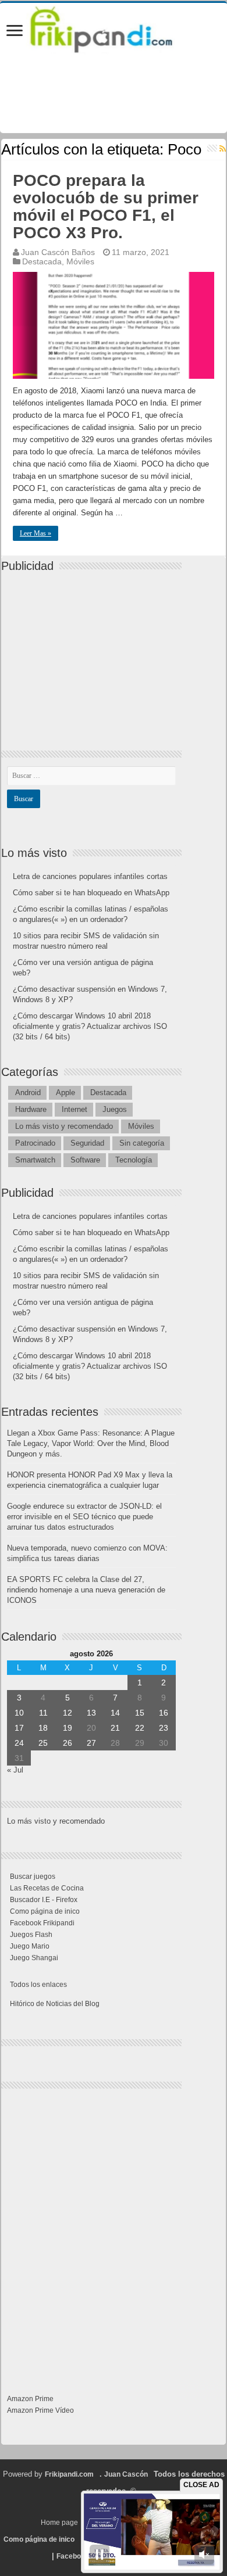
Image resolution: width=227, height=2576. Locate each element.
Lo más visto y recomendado (64, 1126)
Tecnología (134, 1160)
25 (43, 1743)
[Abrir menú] (15, 32)
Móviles (80, 261)
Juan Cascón (126, 2474)
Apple (65, 1093)
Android (28, 1093)
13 (91, 1713)
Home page (59, 2523)
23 (164, 1728)
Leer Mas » (36, 533)
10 (19, 1713)
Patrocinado (35, 1143)
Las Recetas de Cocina (47, 1888)
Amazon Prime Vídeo (40, 2410)
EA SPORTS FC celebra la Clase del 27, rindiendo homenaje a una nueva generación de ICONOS (86, 1590)
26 (68, 1743)
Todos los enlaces (38, 1985)
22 (140, 1728)
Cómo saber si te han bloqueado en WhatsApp (91, 893)
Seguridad (87, 1143)
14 (115, 1713)
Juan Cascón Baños (58, 252)
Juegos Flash (31, 1935)
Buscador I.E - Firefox (44, 1900)
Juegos (115, 1109)
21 (115, 1728)
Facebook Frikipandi (42, 1923)
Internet (75, 1109)
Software (85, 1160)
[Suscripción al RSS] (223, 149)
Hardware (31, 1109)
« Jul (15, 1770)
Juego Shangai (34, 1958)
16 (164, 1713)
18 (43, 1728)
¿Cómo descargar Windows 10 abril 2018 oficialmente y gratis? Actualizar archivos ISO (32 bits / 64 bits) (90, 1026)
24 (19, 1743)
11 (43, 1713)
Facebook (73, 2556)
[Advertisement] (94, 651)
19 (68, 1728)
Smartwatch (35, 1160)
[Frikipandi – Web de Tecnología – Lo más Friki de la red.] (114, 27)
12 (68, 1713)
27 (91, 1743)
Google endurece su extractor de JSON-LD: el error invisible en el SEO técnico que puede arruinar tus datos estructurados (84, 1517)
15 (140, 1713)
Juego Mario (30, 1946)
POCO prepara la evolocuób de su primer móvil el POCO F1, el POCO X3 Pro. (106, 207)
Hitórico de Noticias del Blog (55, 2004)
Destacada (42, 261)
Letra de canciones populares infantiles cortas (90, 876)
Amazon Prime (30, 2399)
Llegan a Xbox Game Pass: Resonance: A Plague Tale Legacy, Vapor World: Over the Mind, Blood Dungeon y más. (91, 1443)
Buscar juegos (33, 1877)
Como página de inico (45, 1911)
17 (19, 1728)
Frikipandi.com (69, 2474)
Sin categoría (142, 1143)
